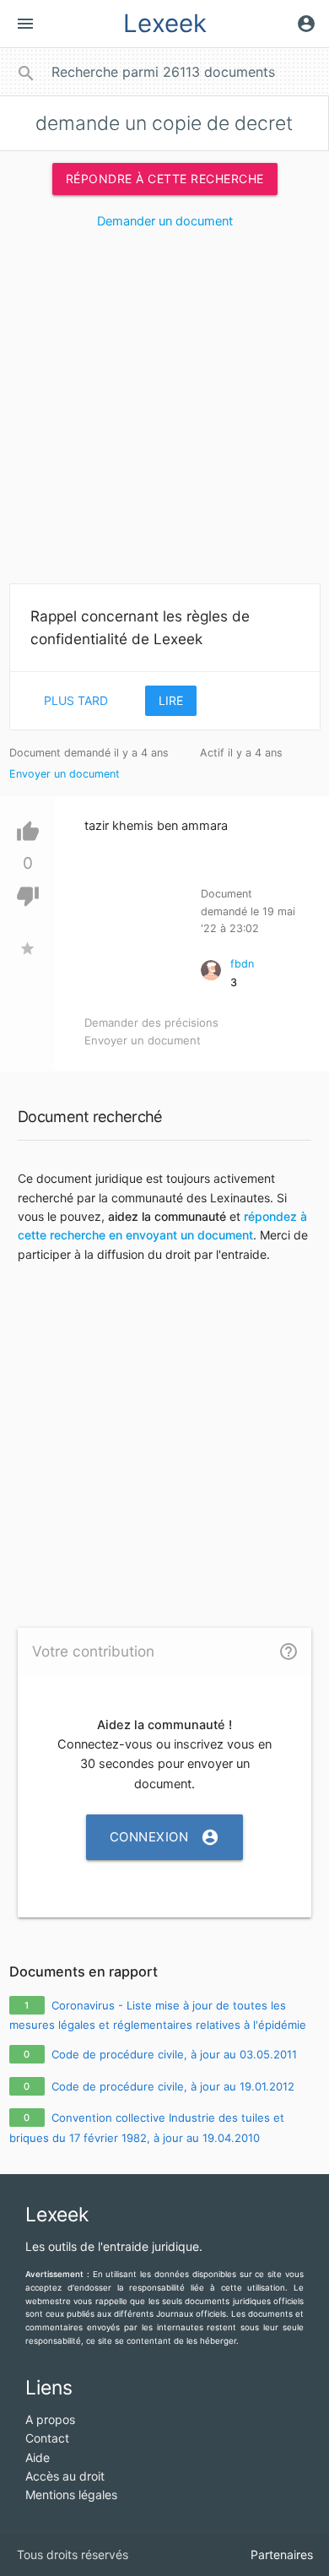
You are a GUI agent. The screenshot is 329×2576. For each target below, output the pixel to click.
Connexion (165, 1837)
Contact (47, 2438)
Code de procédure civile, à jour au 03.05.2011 (174, 2054)
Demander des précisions (151, 1022)
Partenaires (282, 2554)
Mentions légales (71, 2495)
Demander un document (165, 221)
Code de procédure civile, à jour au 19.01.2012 (173, 2086)
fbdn (242, 964)
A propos (50, 2419)
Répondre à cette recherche (165, 179)
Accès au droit (65, 2476)
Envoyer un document (65, 774)
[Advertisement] (164, 413)
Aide (38, 2457)
